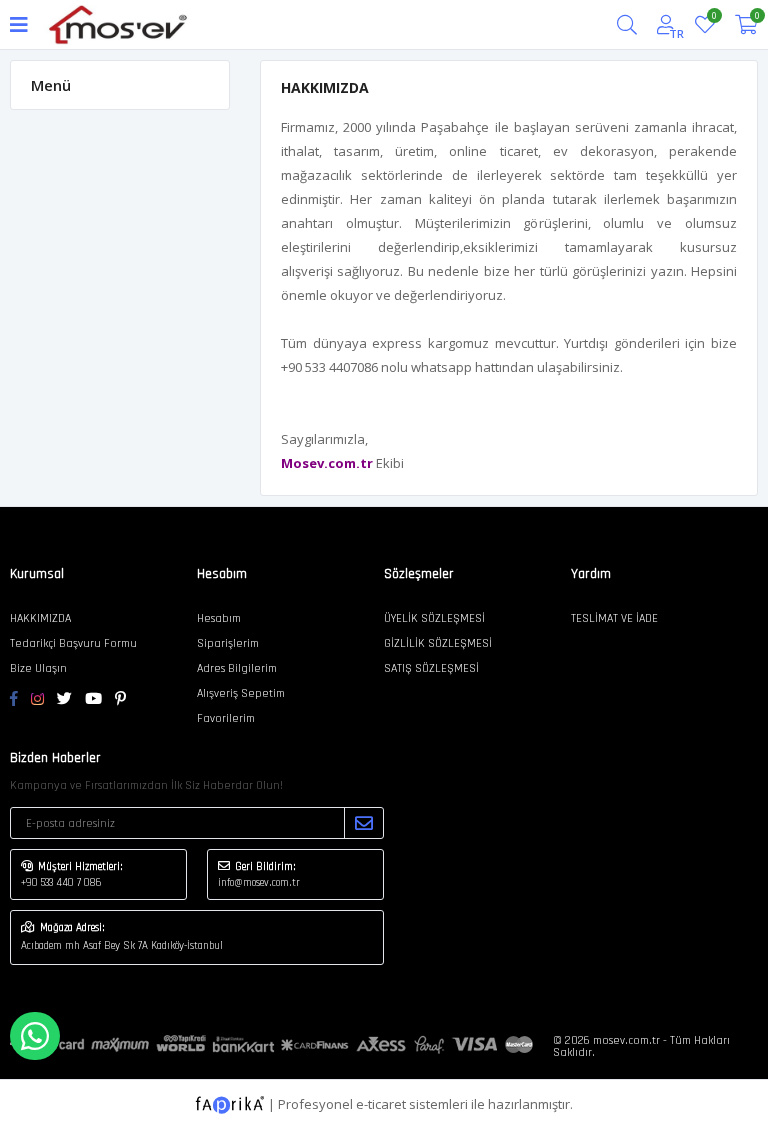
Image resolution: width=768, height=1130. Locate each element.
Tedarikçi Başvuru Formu (73, 643)
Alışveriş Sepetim (241, 693)
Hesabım (219, 618)
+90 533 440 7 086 (61, 883)
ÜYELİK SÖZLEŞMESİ (434, 618)
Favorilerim (713, 18)
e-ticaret (381, 1103)
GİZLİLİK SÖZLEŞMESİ (438, 643)
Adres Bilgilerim (237, 668)
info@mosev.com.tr (259, 883)
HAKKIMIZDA (40, 618)
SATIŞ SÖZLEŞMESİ (431, 668)
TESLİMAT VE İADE (614, 618)
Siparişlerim (228, 643)
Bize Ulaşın (38, 668)
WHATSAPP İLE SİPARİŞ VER (35, 1036)
